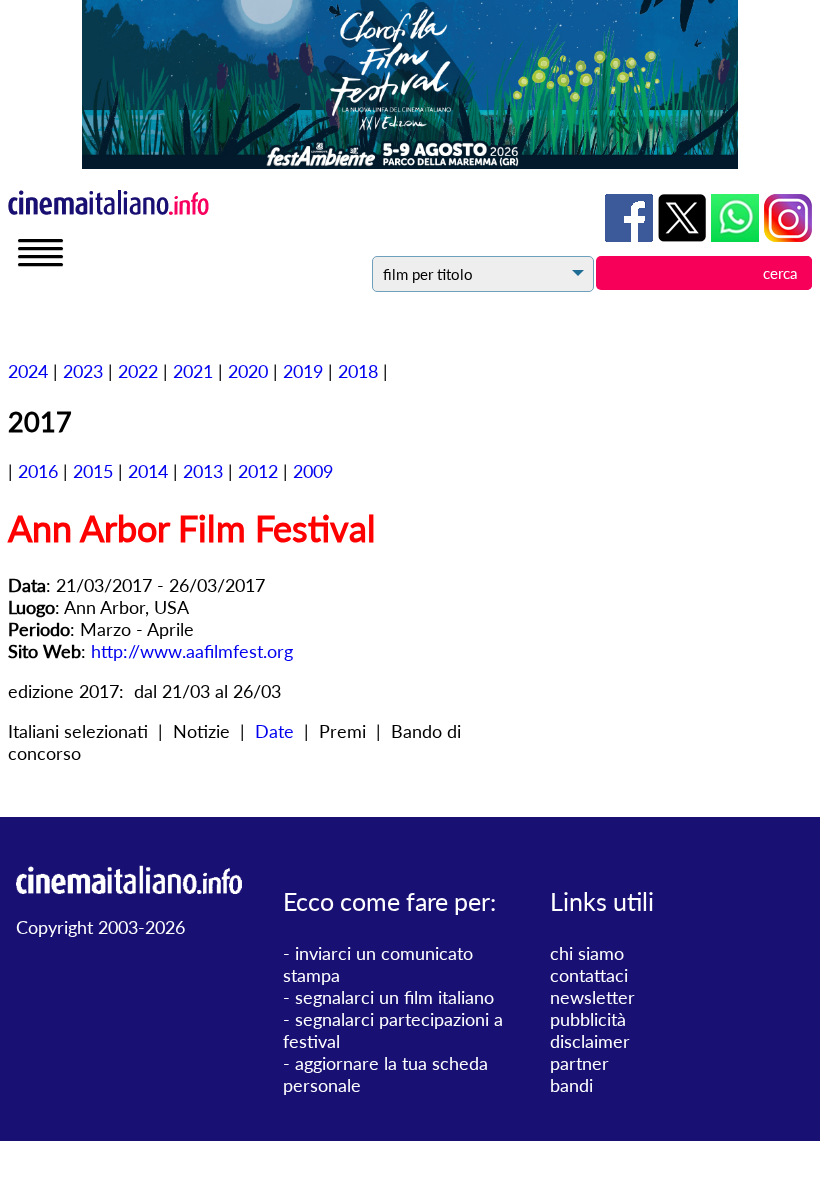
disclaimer (590, 1041)
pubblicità (588, 1019)
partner (579, 1063)
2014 (148, 471)
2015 (93, 471)
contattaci (589, 975)
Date (274, 731)
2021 (193, 371)
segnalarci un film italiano (394, 997)
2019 (303, 371)
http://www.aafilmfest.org (192, 651)
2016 (38, 471)
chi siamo (587, 953)
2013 (203, 471)
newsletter (592, 997)
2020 (248, 371)
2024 (28, 371)
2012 (258, 471)
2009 (313, 471)
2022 (138, 371)
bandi (571, 1085)
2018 (358, 371)
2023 (83, 371)
